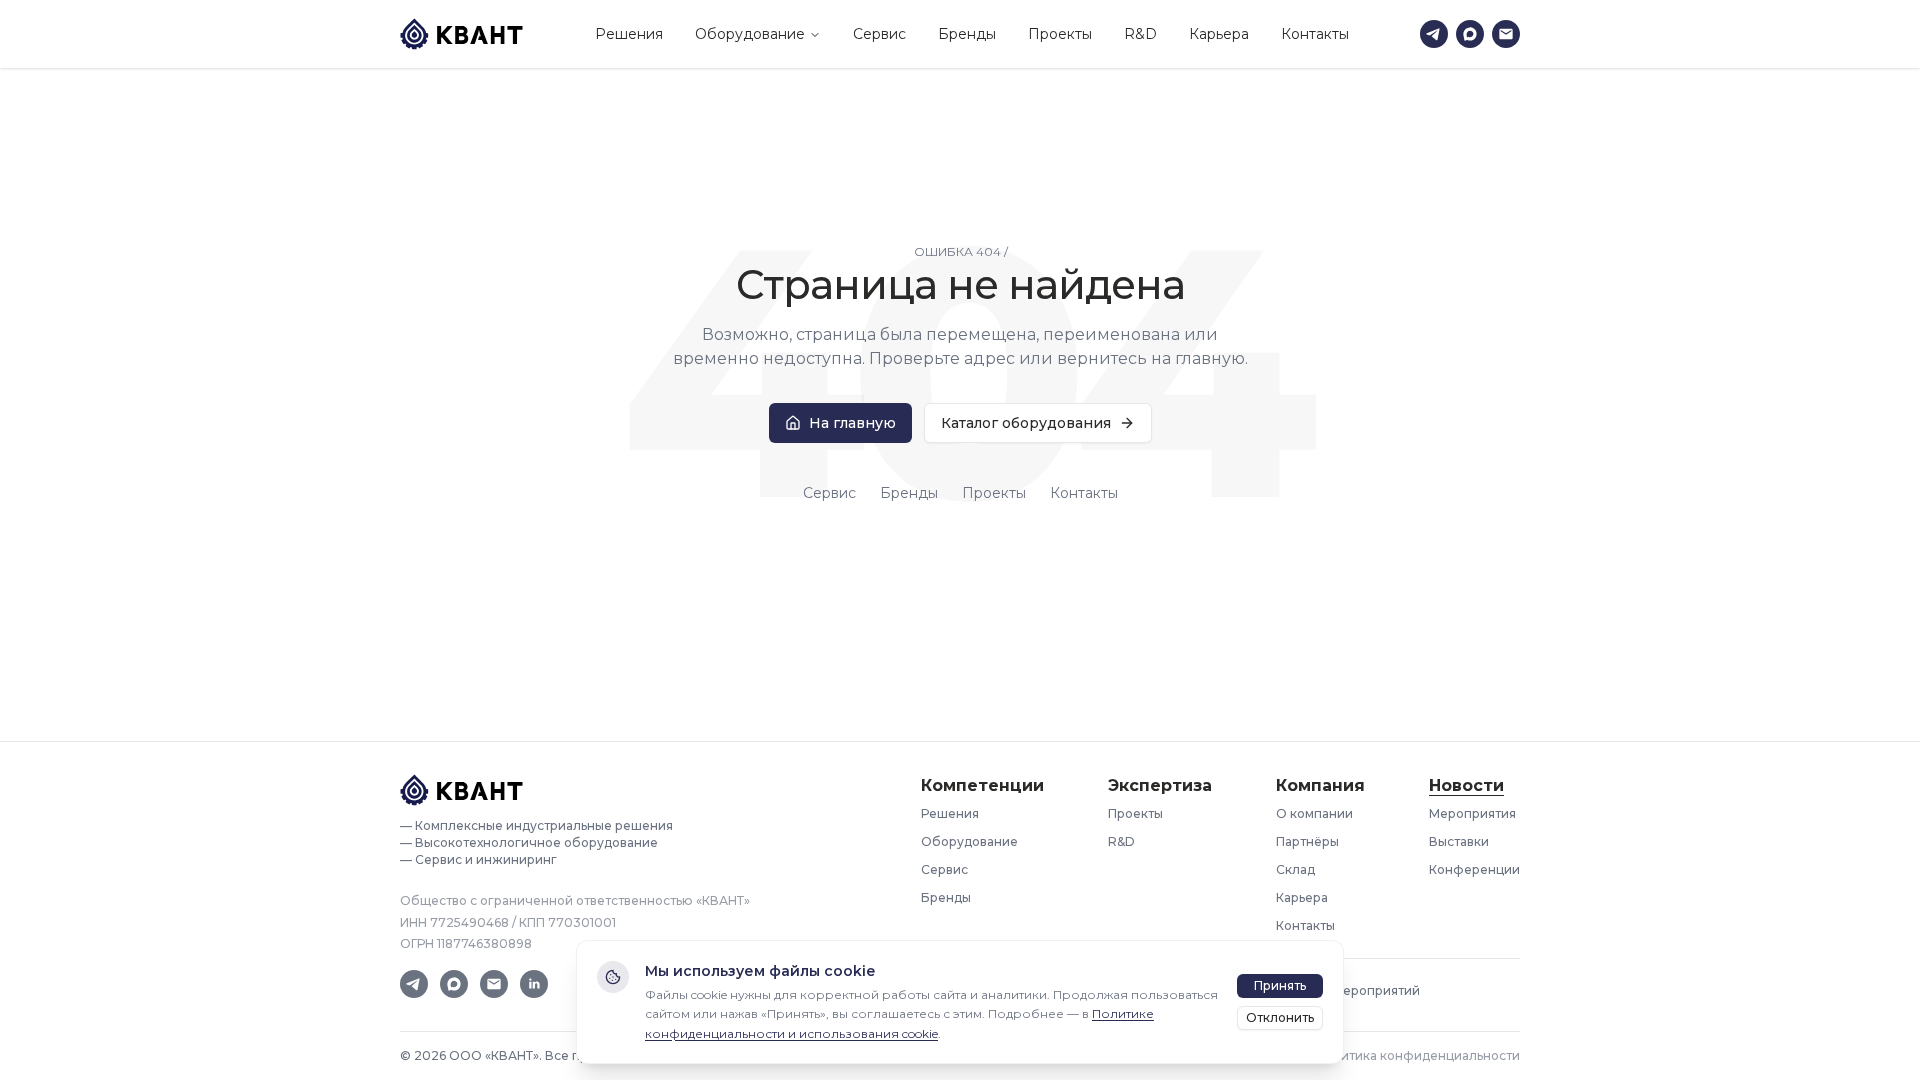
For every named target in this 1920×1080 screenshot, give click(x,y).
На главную (852, 423)
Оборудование (750, 34)
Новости (1466, 785)
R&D (1140, 34)
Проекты (1060, 34)
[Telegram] (1434, 34)
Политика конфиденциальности (1418, 1055)
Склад (1295, 869)
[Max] (1470, 34)
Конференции (1474, 869)
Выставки (1459, 841)
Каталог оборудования (1026, 423)
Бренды (967, 34)
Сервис (879, 34)
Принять (1280, 985)
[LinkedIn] (534, 984)
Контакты (1315, 34)
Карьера (1219, 34)
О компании (1314, 813)
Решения (629, 34)
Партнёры (1307, 841)
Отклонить (1280, 1017)
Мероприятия (1472, 813)
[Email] (1506, 34)
